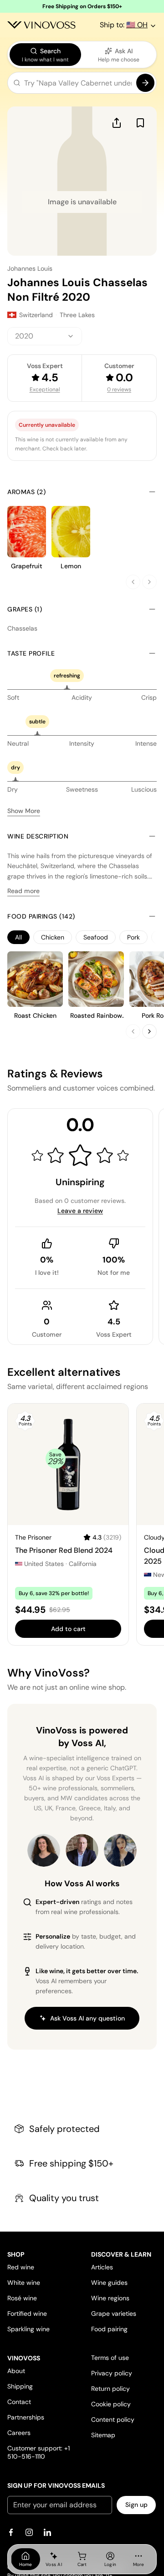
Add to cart (68, 1629)
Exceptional (45, 389)
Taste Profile (31, 653)
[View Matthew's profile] (82, 1850)
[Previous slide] (133, 582)
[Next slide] (149, 582)
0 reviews (119, 389)
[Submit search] (145, 83)
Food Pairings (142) (41, 916)
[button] (82, 85)
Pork (133, 937)
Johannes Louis (30, 268)
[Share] (117, 123)
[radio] (45, 55)
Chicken (53, 937)
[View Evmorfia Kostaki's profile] (44, 1850)
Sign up (136, 2505)
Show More (24, 811)
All (18, 937)
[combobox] (45, 336)
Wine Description (38, 836)
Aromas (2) (26, 492)
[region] (82, 937)
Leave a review (80, 1211)
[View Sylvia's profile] (120, 1850)
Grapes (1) (25, 609)
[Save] (140, 123)
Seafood (96, 937)
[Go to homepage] (41, 25)
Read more (23, 891)
